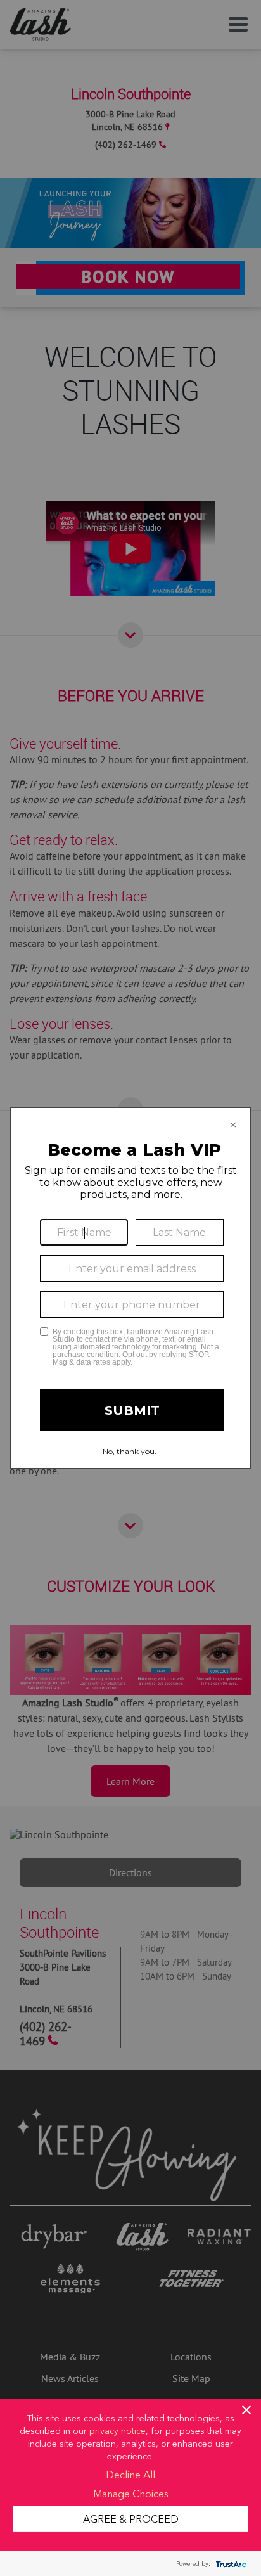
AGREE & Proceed (131, 2518)
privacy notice (118, 2430)
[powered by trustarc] (229, 2564)
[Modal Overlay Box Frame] (130, 1288)
